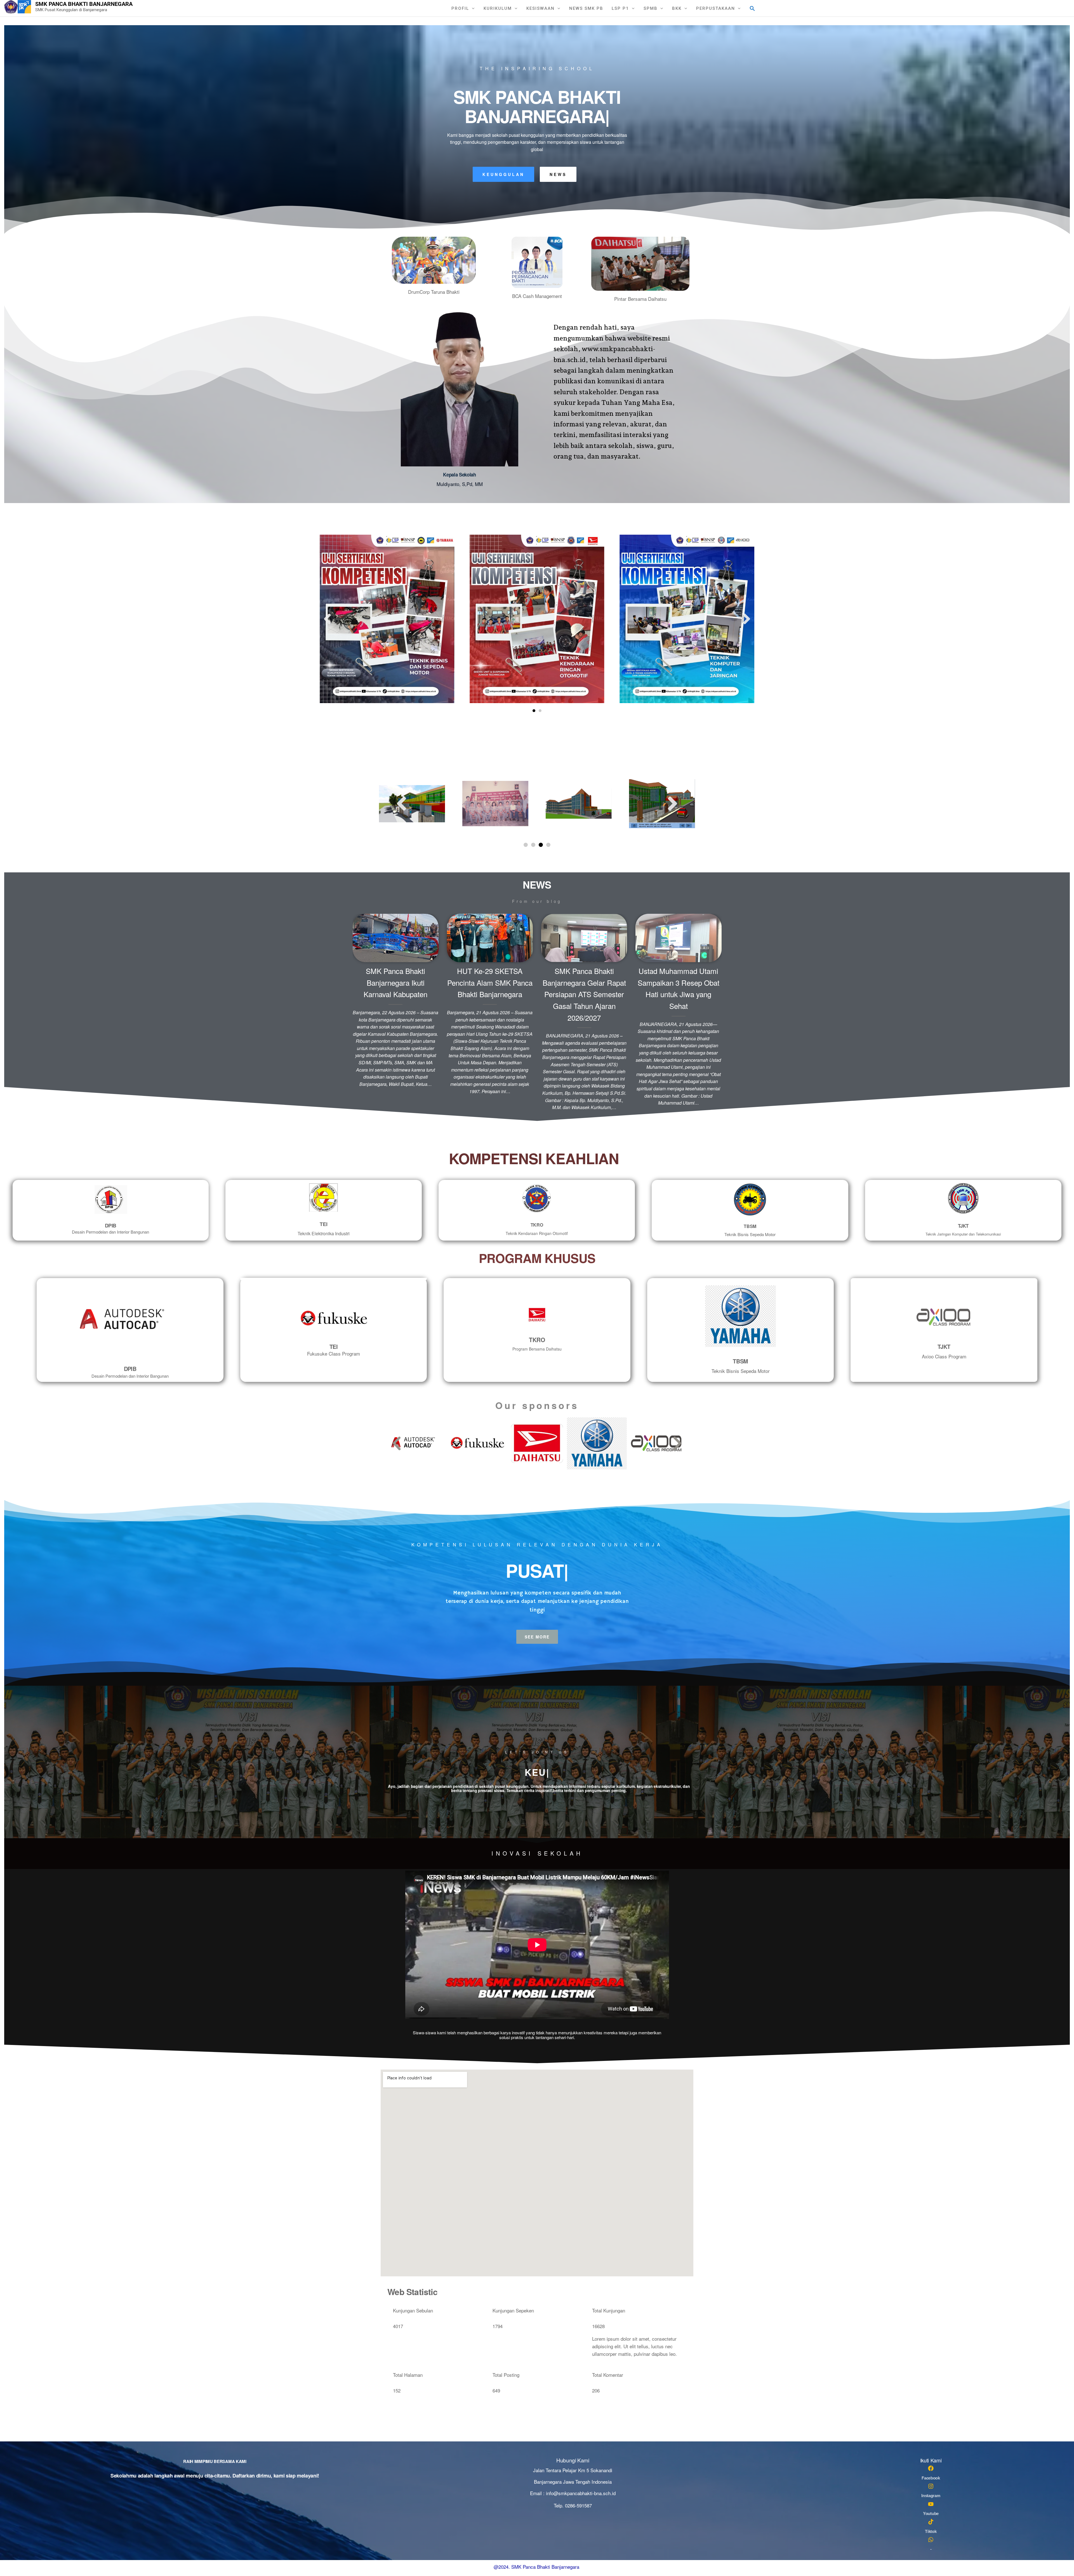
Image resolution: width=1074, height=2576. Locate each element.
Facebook (931, 2478)
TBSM (750, 1226)
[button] (752, 8)
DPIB (111, 1225)
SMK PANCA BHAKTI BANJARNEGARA (84, 4)
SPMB (651, 8)
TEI (323, 1224)
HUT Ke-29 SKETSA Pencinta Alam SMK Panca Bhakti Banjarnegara (490, 982)
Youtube (931, 2513)
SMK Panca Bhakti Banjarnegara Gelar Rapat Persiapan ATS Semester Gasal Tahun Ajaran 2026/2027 (584, 994)
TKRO (537, 1225)
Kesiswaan (540, 8)
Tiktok (931, 2531)
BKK (677, 8)
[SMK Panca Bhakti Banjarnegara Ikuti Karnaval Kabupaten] (396, 937)
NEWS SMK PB (586, 8)
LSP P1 (620, 8)
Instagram (931, 2496)
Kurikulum (498, 8)
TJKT (963, 1226)
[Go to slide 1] (534, 711)
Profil (460, 8)
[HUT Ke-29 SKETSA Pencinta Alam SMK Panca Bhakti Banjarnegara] (490, 937)
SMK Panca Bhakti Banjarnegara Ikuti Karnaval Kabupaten (395, 982)
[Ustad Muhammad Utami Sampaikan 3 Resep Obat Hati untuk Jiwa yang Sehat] (678, 937)
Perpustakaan (716, 8)
